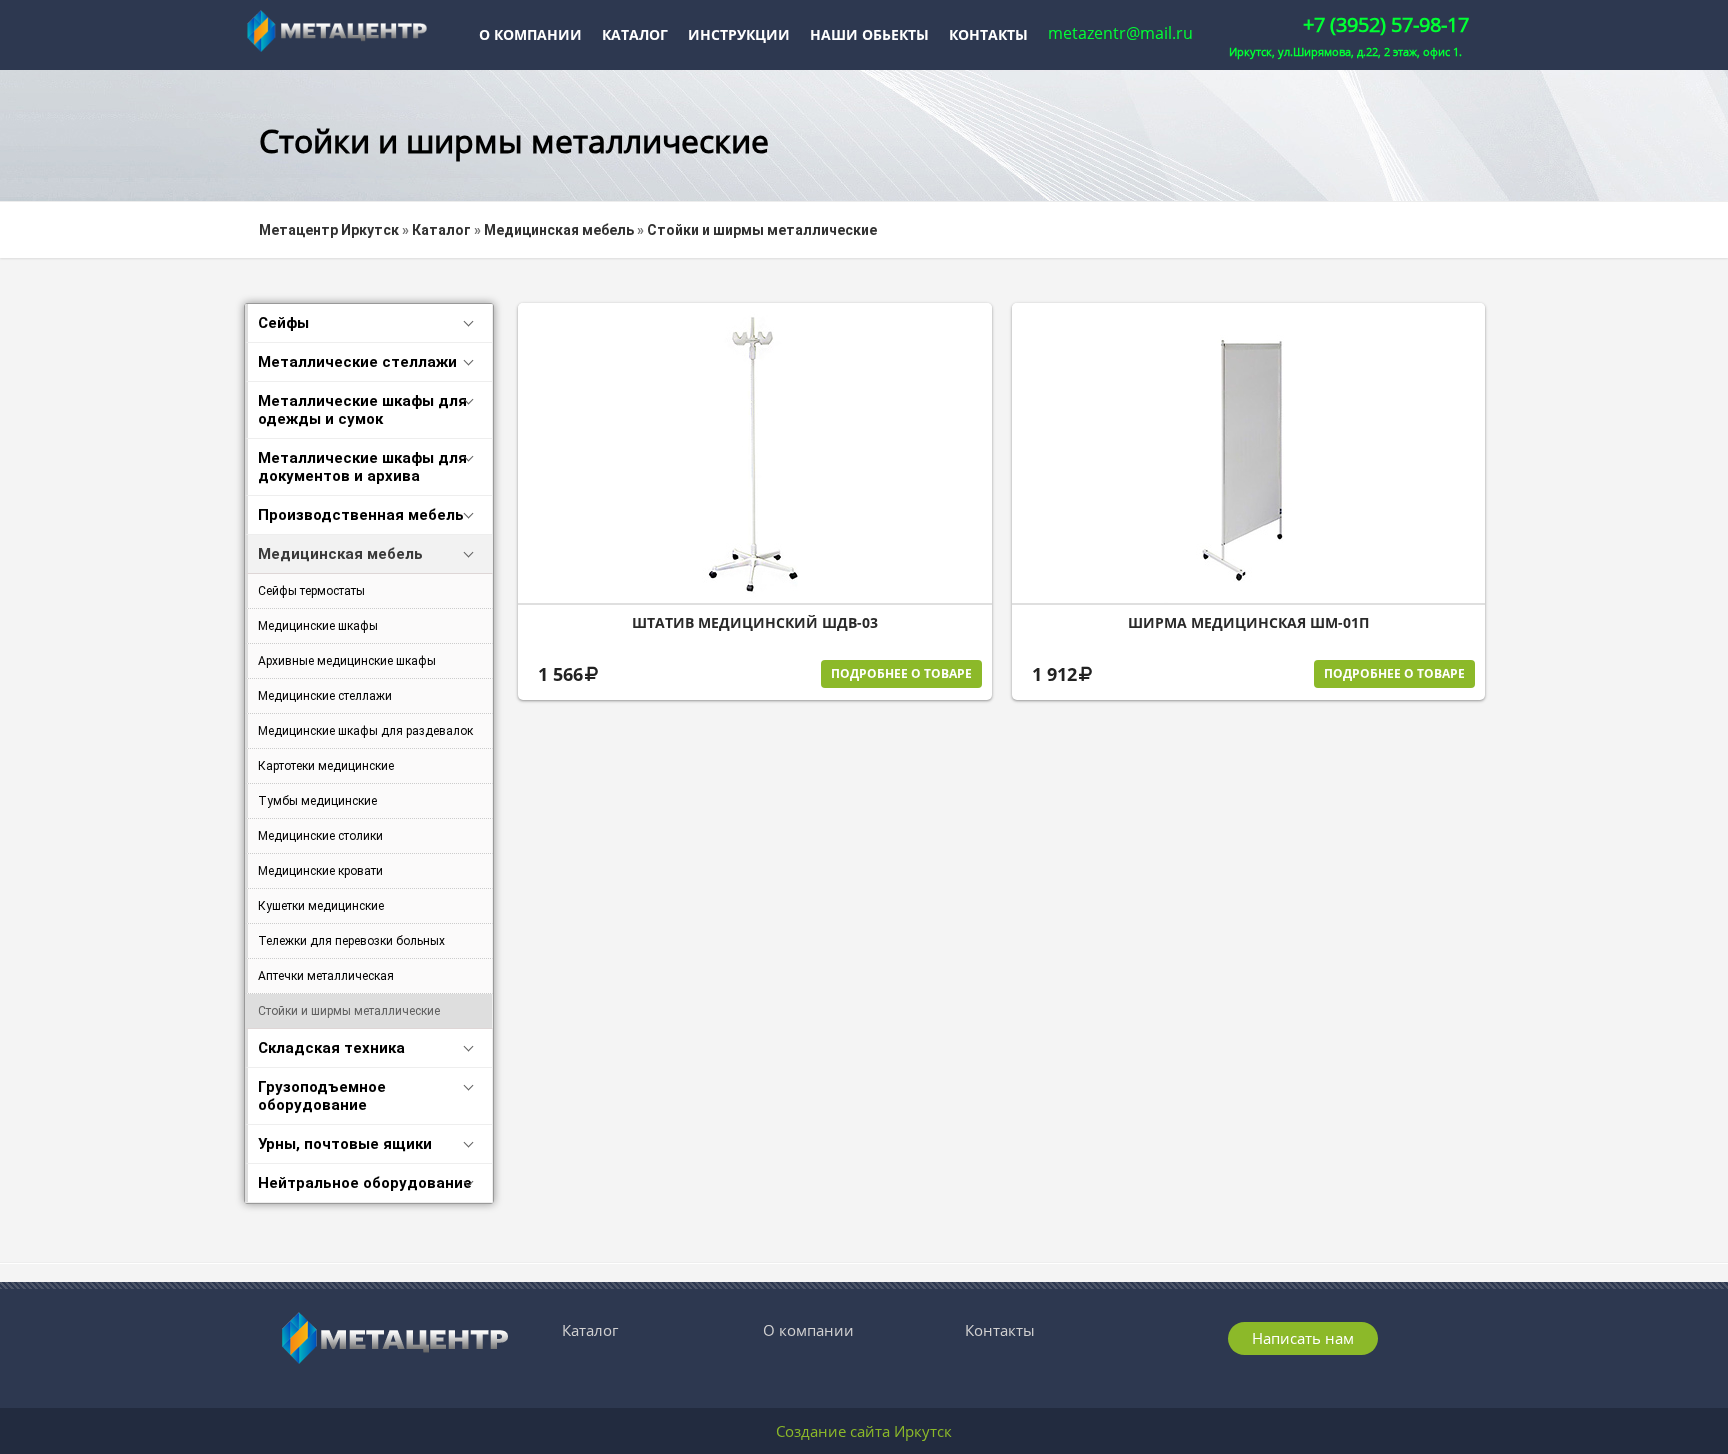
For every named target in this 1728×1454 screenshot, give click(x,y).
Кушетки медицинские (321, 906)
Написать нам (1303, 1338)
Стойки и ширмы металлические (349, 1011)
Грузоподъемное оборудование (322, 1096)
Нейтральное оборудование (365, 1183)
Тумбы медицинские (317, 801)
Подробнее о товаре (901, 673)
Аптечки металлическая (326, 976)
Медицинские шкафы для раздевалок (365, 731)
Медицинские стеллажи (325, 696)
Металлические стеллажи (357, 362)
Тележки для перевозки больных (351, 941)
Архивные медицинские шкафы (347, 661)
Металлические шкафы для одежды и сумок (362, 410)
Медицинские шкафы (318, 626)
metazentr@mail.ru (1120, 33)
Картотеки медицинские (326, 766)
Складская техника (331, 1048)
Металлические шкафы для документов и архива (362, 467)
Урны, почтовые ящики (345, 1144)
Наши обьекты (869, 35)
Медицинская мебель (340, 554)
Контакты (988, 35)
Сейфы (283, 323)
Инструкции (739, 35)
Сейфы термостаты (311, 591)
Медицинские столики (320, 836)
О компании (530, 35)
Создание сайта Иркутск (864, 1431)
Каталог (635, 35)
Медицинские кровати (320, 871)
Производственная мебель (361, 515)
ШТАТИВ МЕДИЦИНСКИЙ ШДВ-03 (755, 623)
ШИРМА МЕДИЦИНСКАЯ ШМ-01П (1248, 623)
